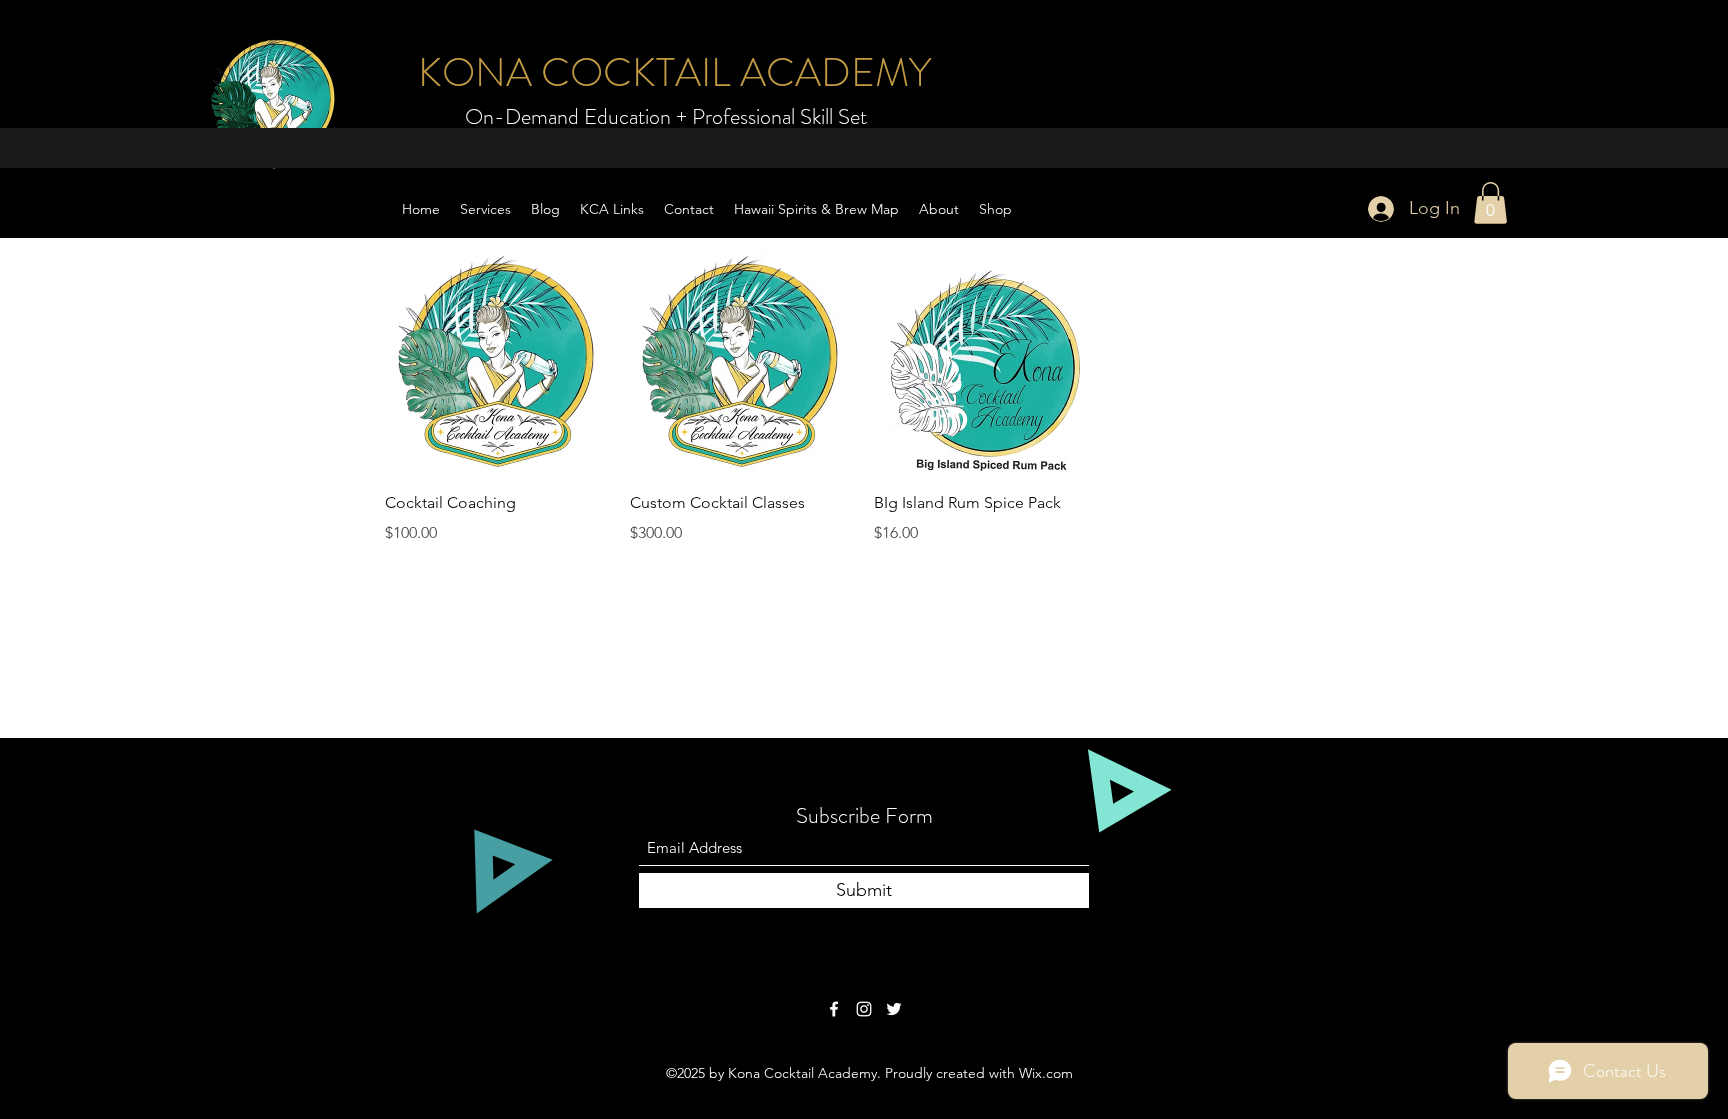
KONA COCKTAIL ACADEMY (674, 72)
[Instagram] (864, 1009)
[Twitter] (894, 1009)
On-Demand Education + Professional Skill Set (666, 116)
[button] (1490, 203)
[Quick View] (497, 360)
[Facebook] (834, 1009)
